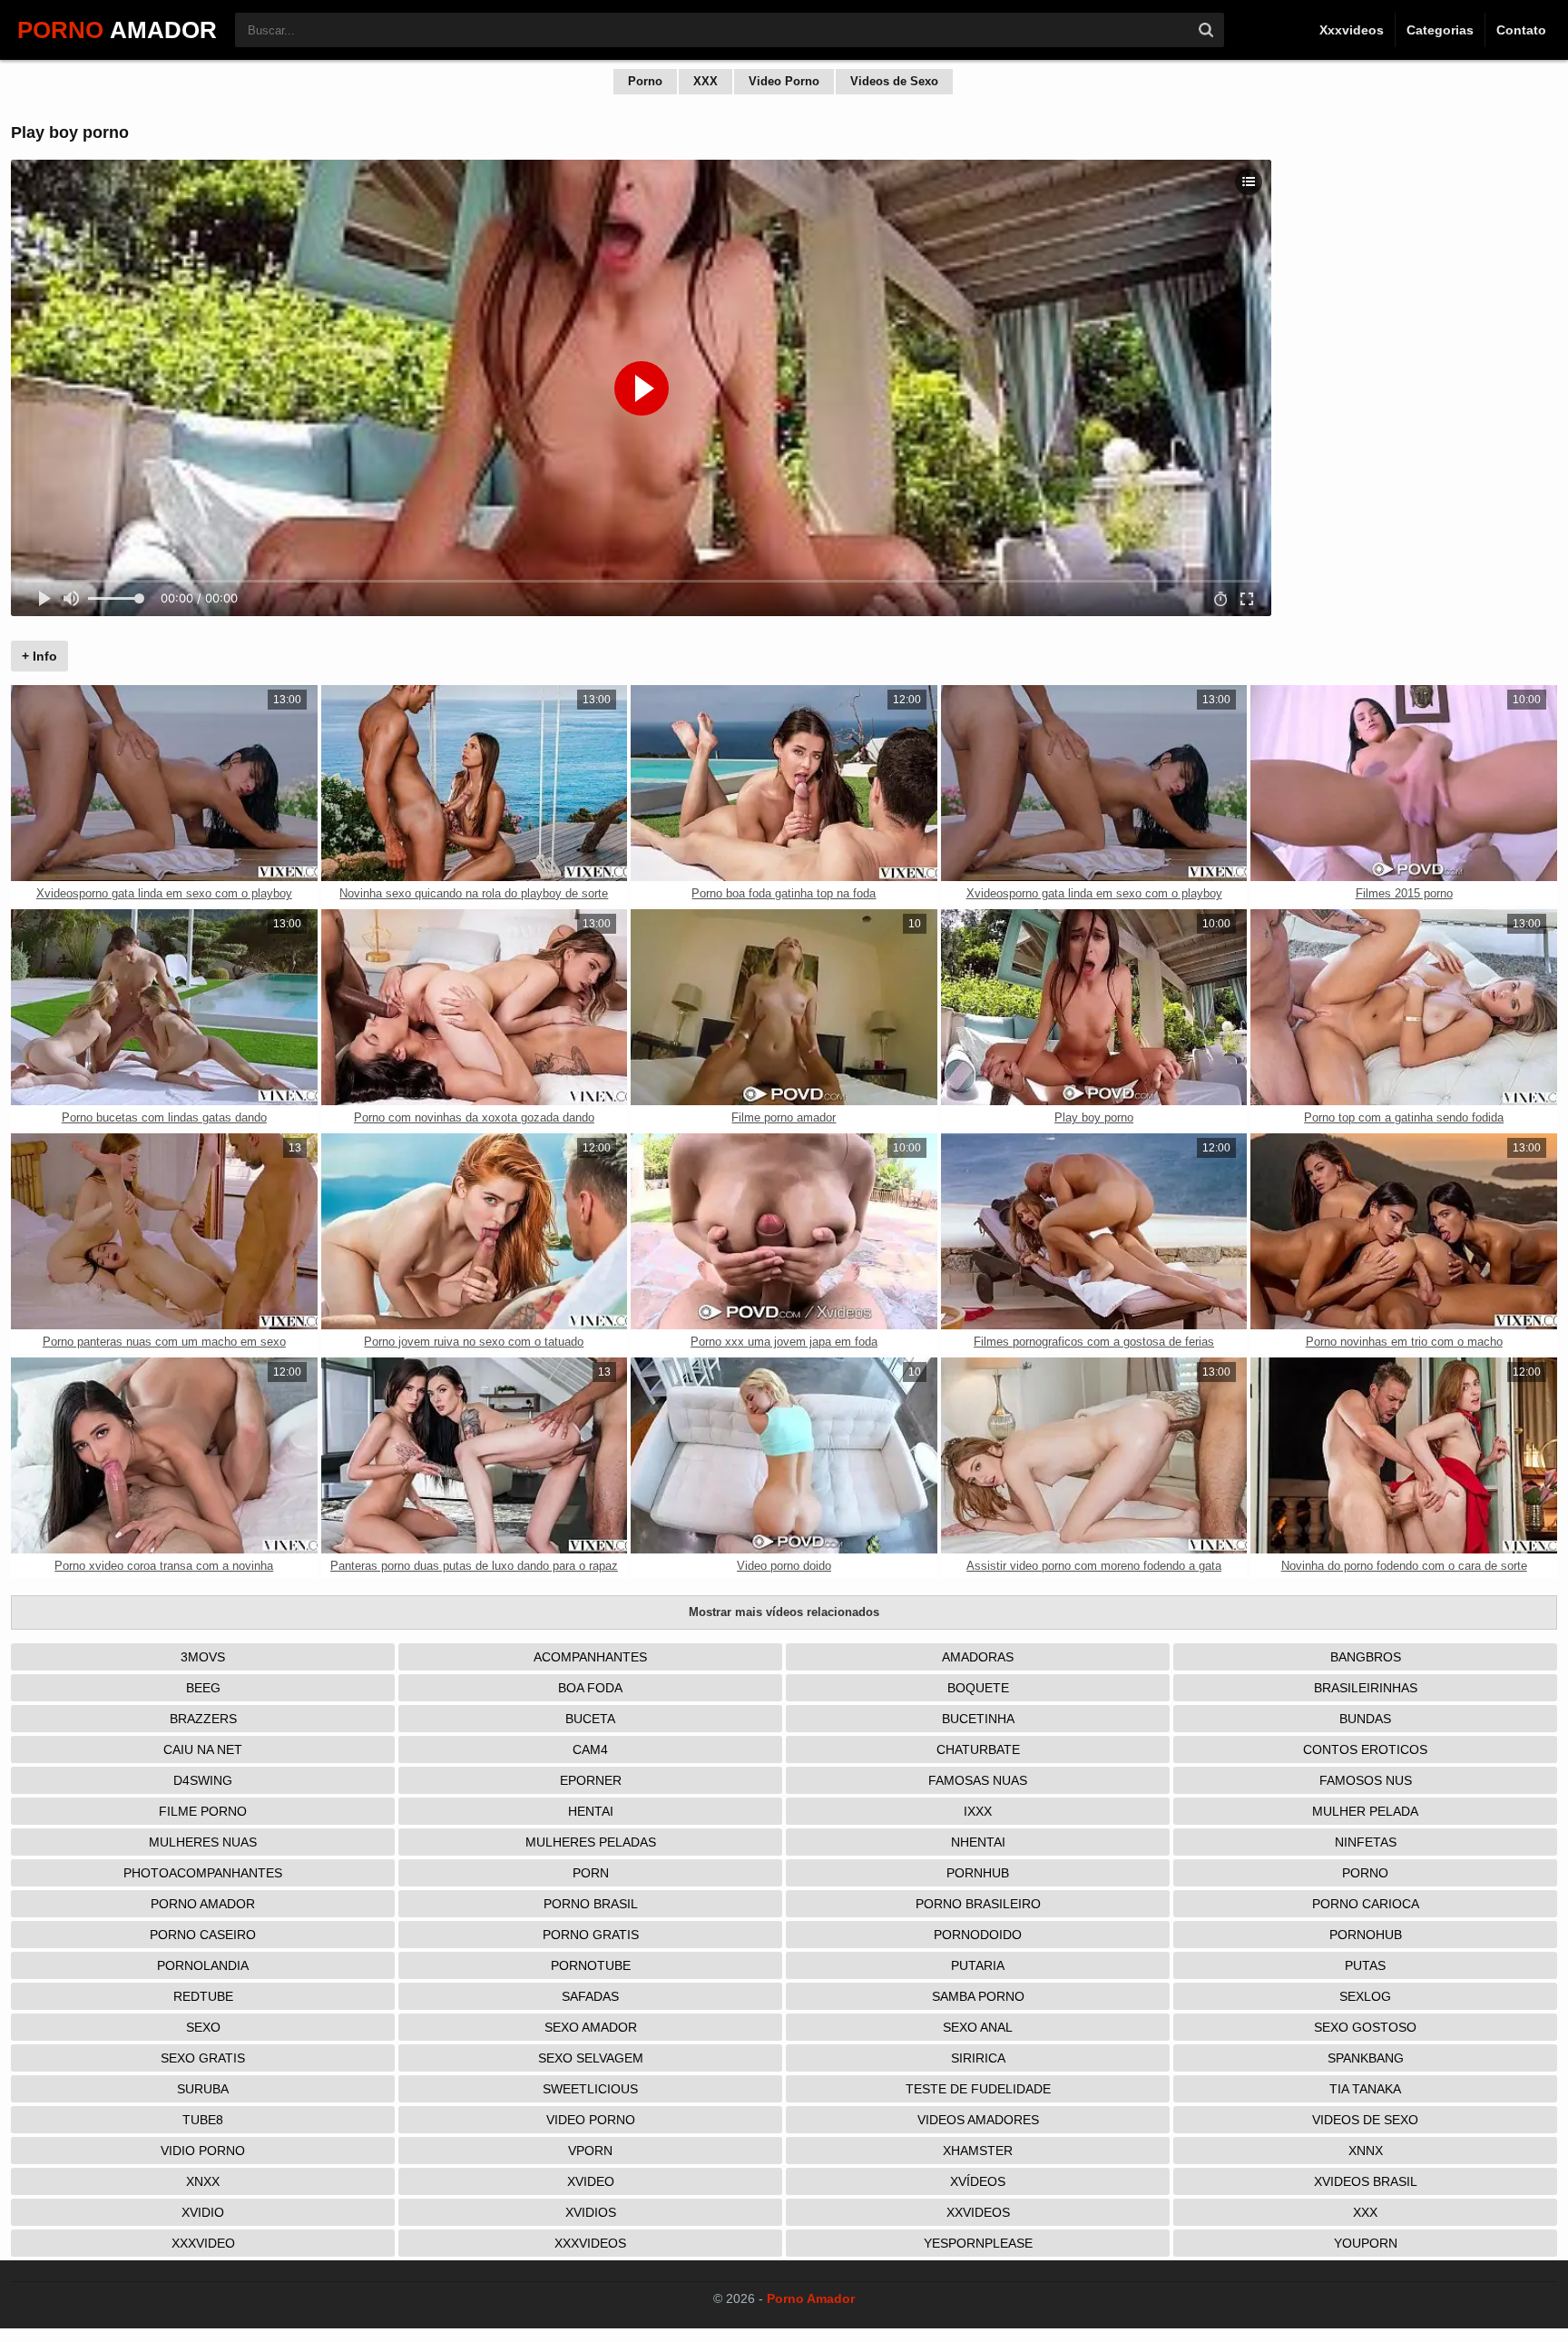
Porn (591, 1873)
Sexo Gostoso (1365, 2027)
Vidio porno (203, 2151)
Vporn (590, 2151)
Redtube (203, 1996)
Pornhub (978, 1873)
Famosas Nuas (978, 1780)
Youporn (1366, 2243)
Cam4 (590, 1749)
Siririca (978, 2058)
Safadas (590, 1996)
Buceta (590, 1719)
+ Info (39, 656)
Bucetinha (978, 1719)
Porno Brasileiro (978, 1904)
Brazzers (203, 1719)
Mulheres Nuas (203, 1842)
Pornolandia (203, 1965)
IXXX (978, 1811)
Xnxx (203, 2181)
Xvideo (591, 2181)
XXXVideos (590, 2243)
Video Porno (784, 81)
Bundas (1365, 1719)
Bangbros (1366, 1657)
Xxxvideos (1352, 30)
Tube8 (203, 2120)
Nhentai (978, 1842)
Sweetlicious (590, 2089)
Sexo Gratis (203, 2058)
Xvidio (203, 2212)
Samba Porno (978, 1996)
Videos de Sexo (894, 81)
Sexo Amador (591, 2027)
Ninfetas (1366, 1842)
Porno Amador (203, 1904)
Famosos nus (1366, 1780)
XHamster (978, 2151)
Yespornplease (978, 2243)
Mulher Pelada (1365, 1811)
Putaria (978, 1965)
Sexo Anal (978, 2027)
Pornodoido (978, 1935)
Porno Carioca (1366, 1904)
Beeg (203, 1688)
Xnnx (1366, 2151)
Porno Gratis (591, 1935)
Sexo (203, 2027)
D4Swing (203, 1780)
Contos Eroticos (1365, 1749)
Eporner (591, 1780)
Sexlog (1365, 1996)
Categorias (1440, 30)
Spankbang (1366, 2058)
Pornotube (591, 1965)
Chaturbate (978, 1749)
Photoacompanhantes (203, 1873)
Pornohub (1366, 1935)
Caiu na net (203, 1749)
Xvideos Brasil (1366, 2181)
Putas (1365, 1965)
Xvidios (591, 2212)
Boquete (978, 1688)
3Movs (203, 1657)
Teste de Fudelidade (978, 2089)
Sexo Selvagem (591, 2058)
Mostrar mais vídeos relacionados (784, 1612)
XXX (706, 81)
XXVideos (978, 2212)
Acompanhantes (590, 1657)
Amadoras (978, 1657)
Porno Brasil (591, 1904)
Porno (645, 81)
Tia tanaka (1365, 2089)
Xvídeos (978, 2181)
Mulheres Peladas (591, 1842)
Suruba (203, 2089)
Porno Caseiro (203, 1935)
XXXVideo (203, 2243)
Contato (1521, 30)
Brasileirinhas (1366, 1688)
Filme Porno (203, 1811)
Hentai (591, 1811)
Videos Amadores (978, 2120)
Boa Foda (590, 1688)
